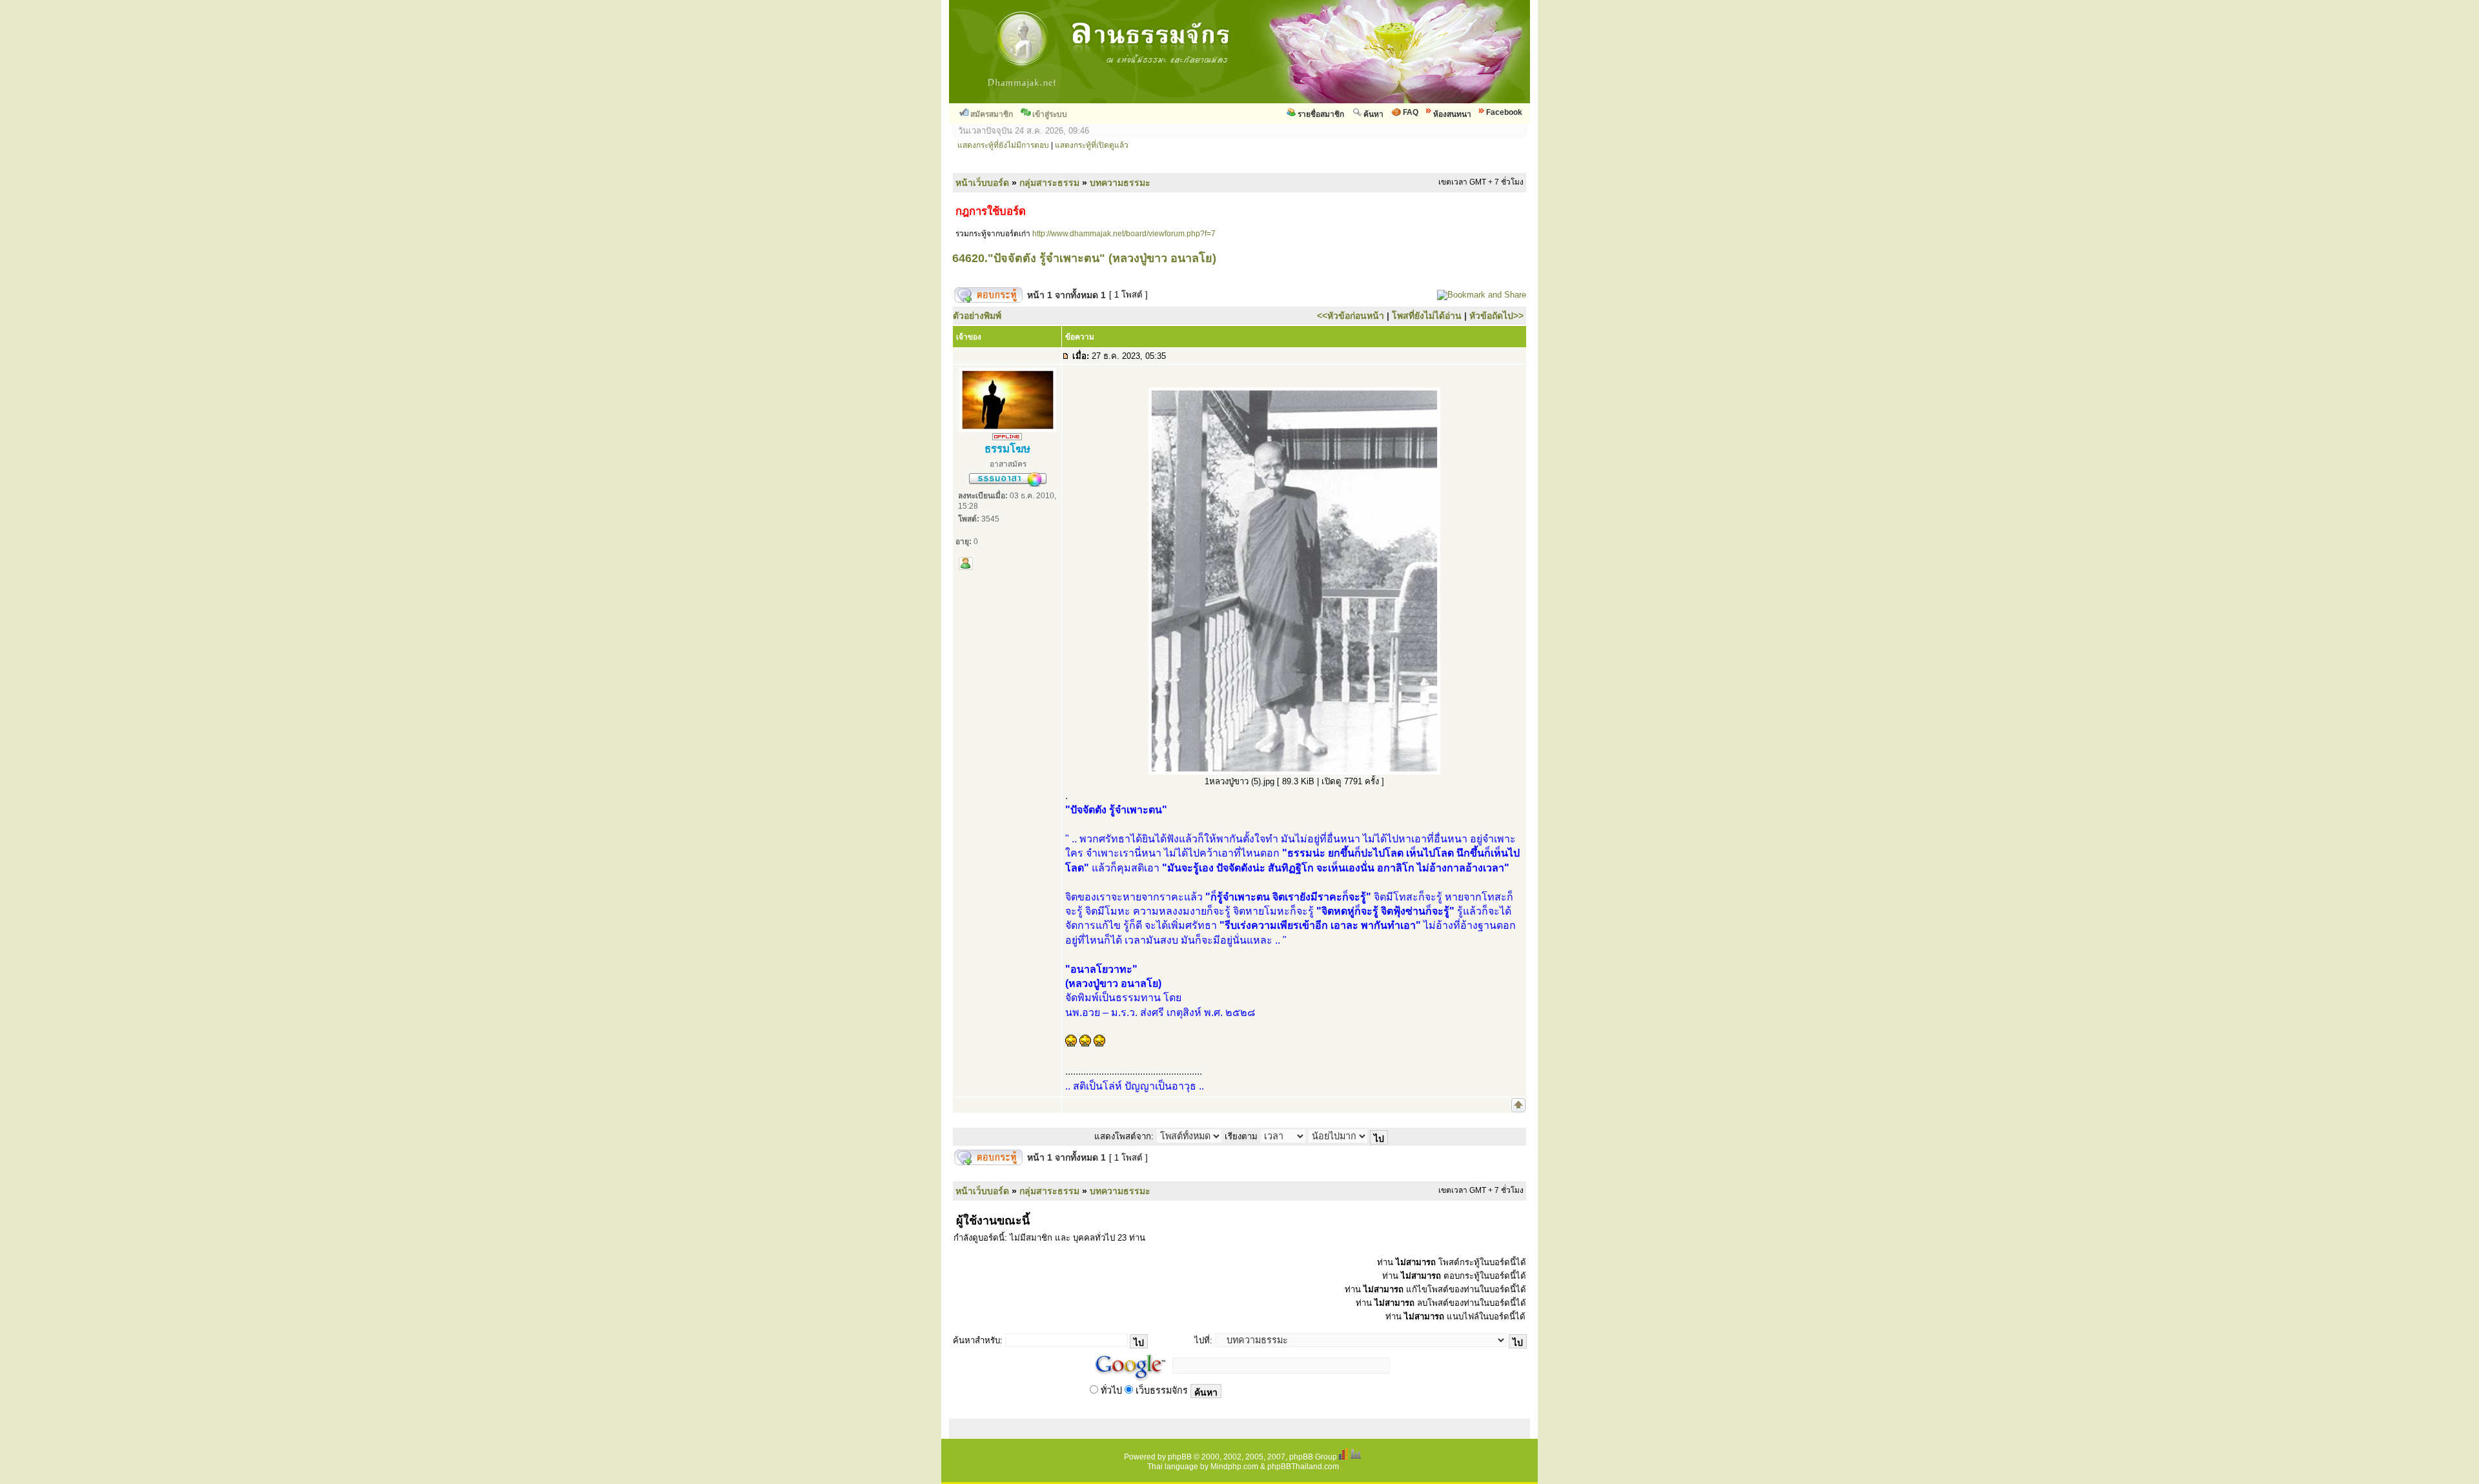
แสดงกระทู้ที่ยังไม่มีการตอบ (1003, 145)
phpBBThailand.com (1303, 1467)
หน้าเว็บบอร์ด (982, 183)
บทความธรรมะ (1120, 183)
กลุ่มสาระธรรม (1049, 183)
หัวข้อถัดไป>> (1496, 316)
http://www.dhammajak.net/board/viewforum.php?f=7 (1124, 234)
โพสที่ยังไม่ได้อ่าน (1427, 316)
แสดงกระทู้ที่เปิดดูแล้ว (1092, 145)
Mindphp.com (1234, 1467)
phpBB (1180, 1457)
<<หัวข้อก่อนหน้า (1351, 316)
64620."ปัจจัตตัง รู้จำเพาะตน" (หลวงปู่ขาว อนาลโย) (1084, 258)
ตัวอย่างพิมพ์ (977, 316)
